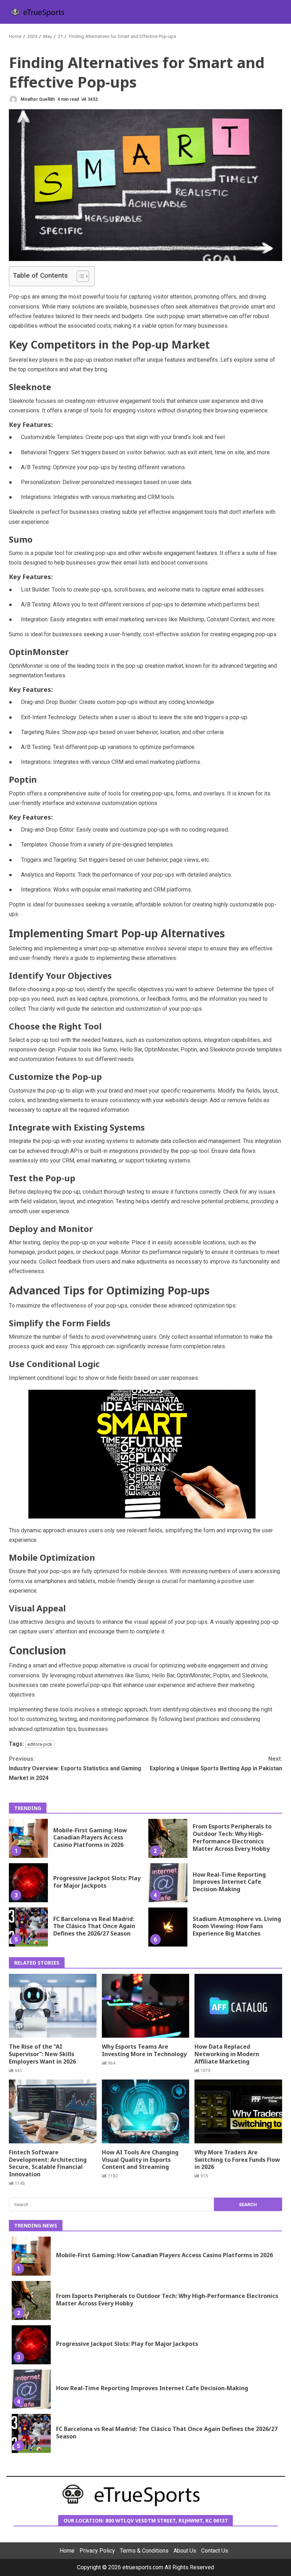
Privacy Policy (97, 2551)
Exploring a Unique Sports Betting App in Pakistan (216, 1764)
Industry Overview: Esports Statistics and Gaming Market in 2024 (75, 1768)
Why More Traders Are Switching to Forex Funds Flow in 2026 (238, 2111)
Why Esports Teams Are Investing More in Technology (146, 2006)
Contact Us (215, 2551)
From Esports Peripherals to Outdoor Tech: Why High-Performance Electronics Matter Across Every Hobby (168, 1838)
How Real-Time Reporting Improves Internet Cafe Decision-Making (168, 1883)
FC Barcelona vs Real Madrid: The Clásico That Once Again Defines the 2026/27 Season (28, 1927)
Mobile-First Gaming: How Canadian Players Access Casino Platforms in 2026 (28, 1838)
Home (67, 2551)
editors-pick (40, 1744)
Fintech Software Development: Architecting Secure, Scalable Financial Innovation (53, 2111)
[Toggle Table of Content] (79, 276)
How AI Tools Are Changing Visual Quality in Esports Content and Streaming (146, 2111)
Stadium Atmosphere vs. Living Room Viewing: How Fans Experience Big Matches (168, 1927)
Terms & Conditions (144, 2551)
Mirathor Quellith (37, 99)
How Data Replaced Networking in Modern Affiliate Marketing (238, 2006)
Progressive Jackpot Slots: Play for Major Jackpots (28, 1883)
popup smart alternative (199, 316)
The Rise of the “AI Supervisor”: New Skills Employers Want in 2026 (53, 2006)
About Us (185, 2551)
